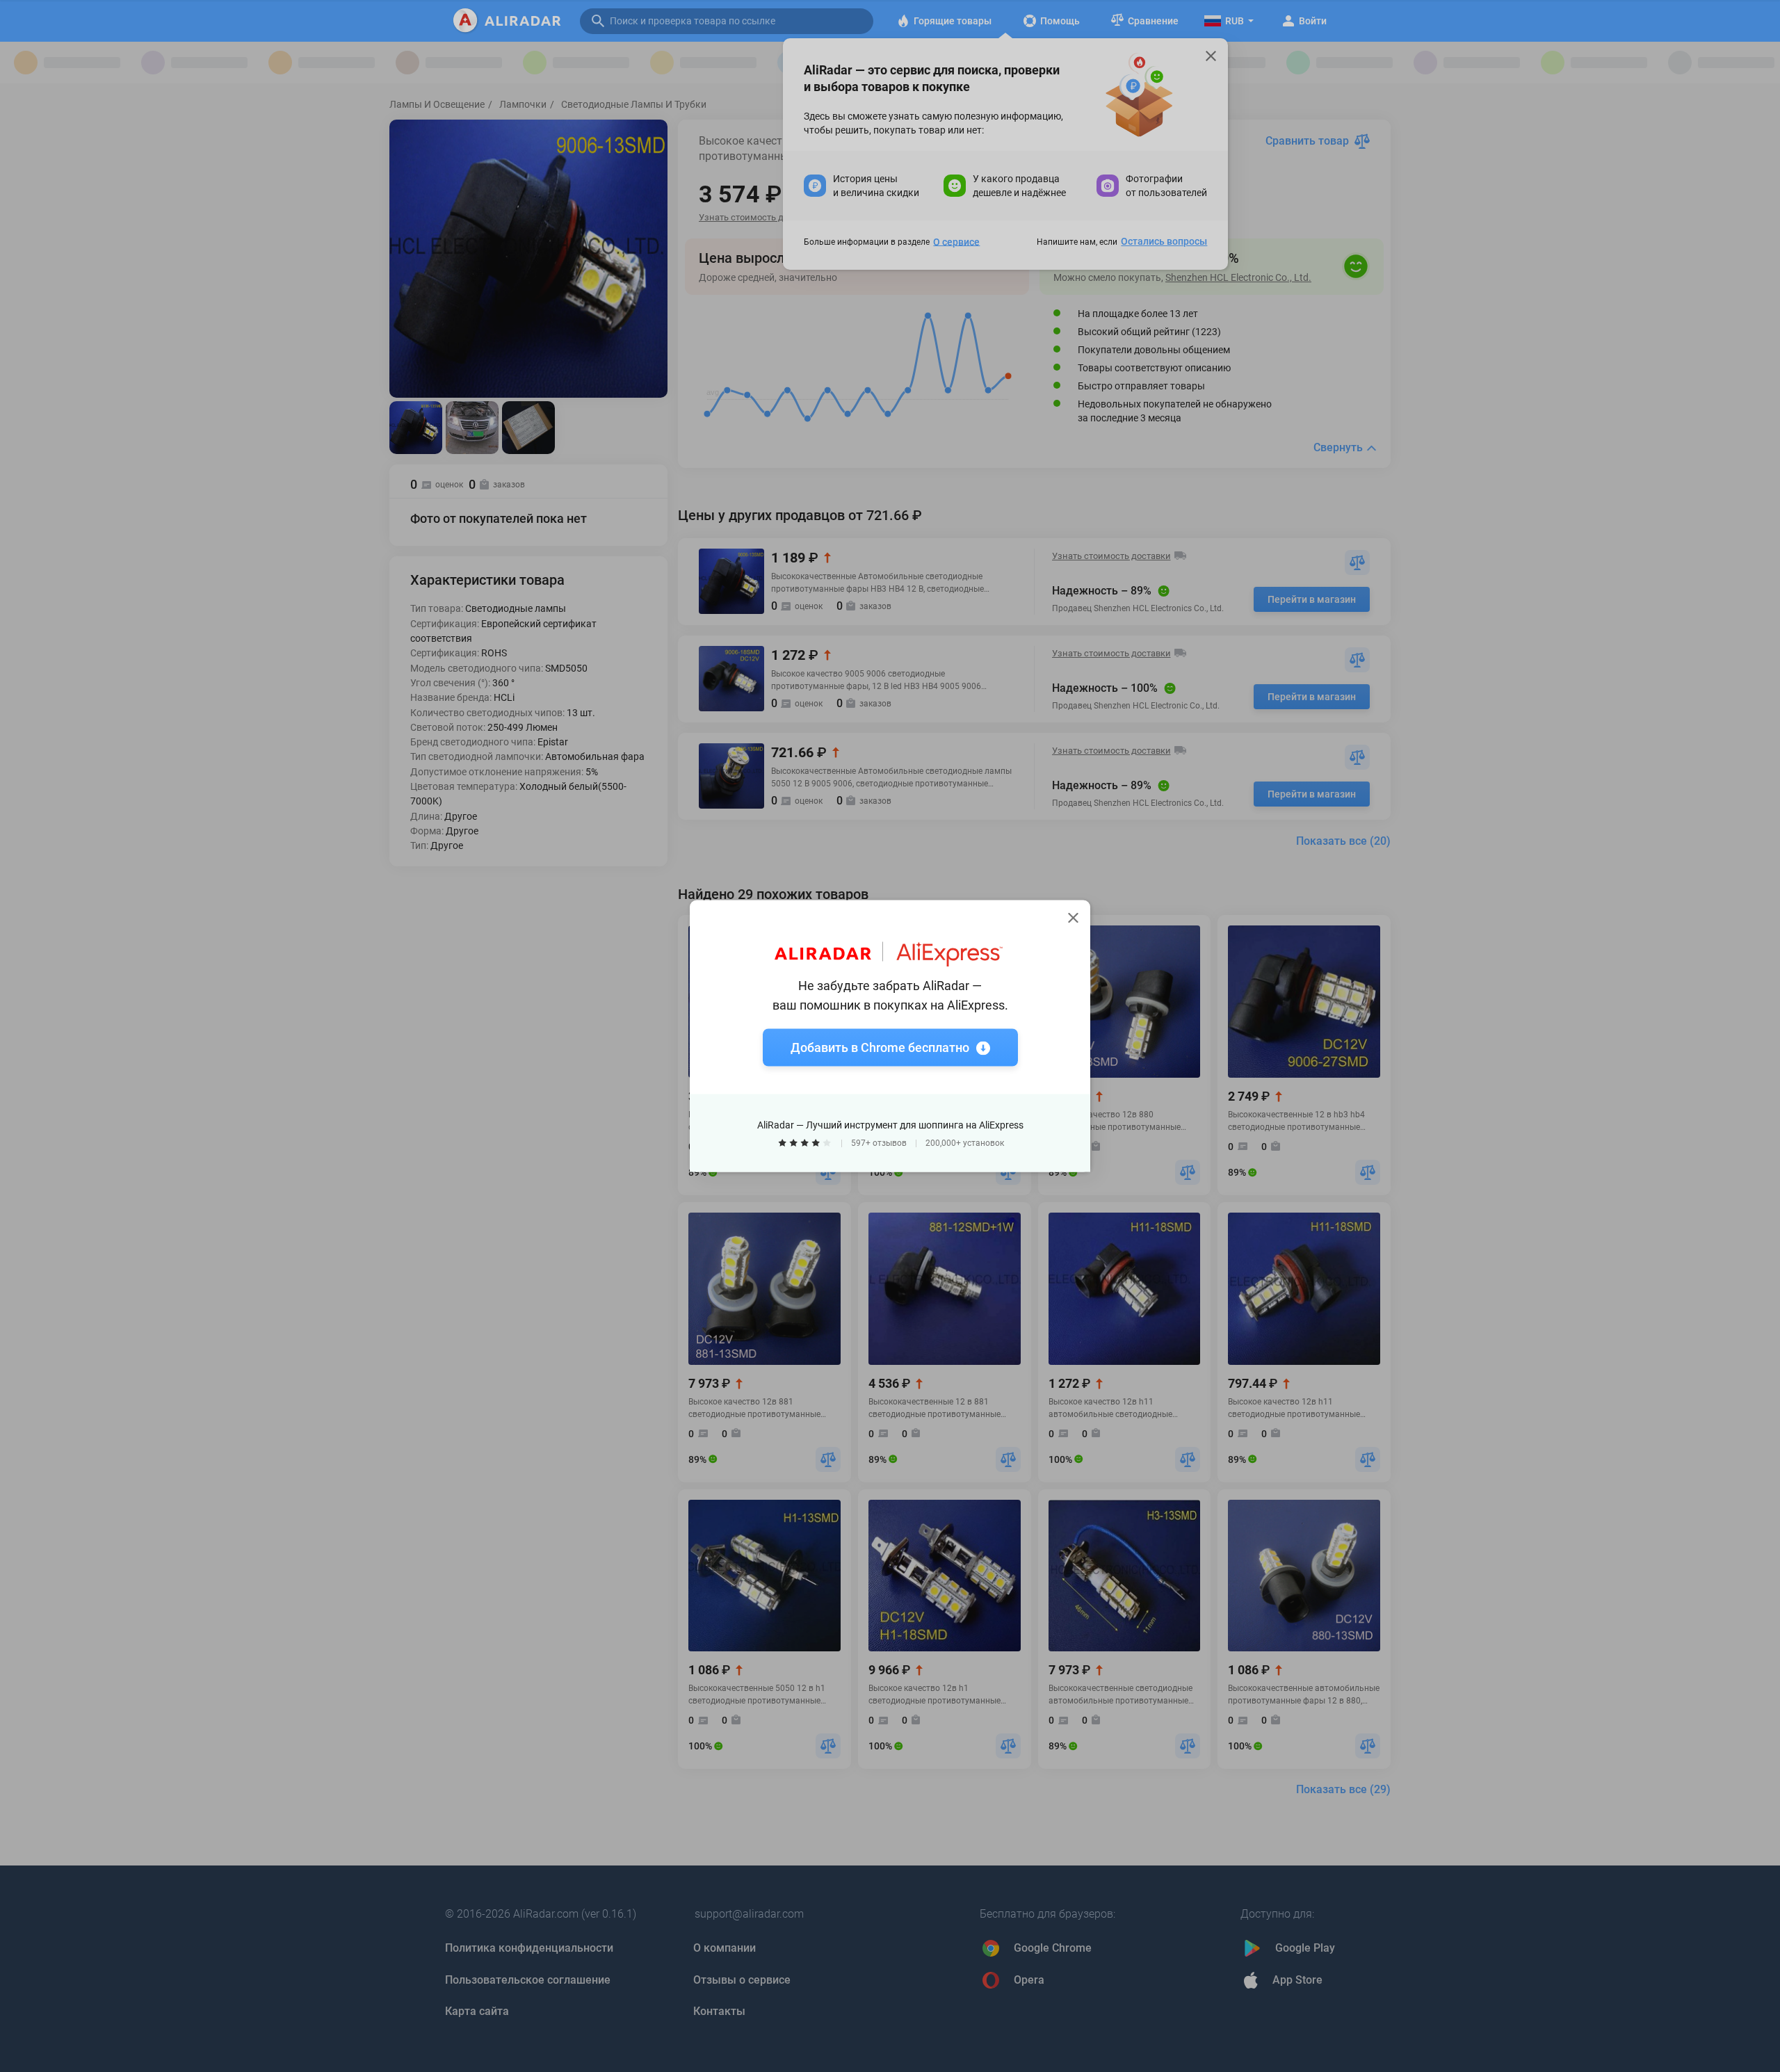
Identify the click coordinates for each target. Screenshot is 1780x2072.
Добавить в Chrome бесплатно (880, 1047)
